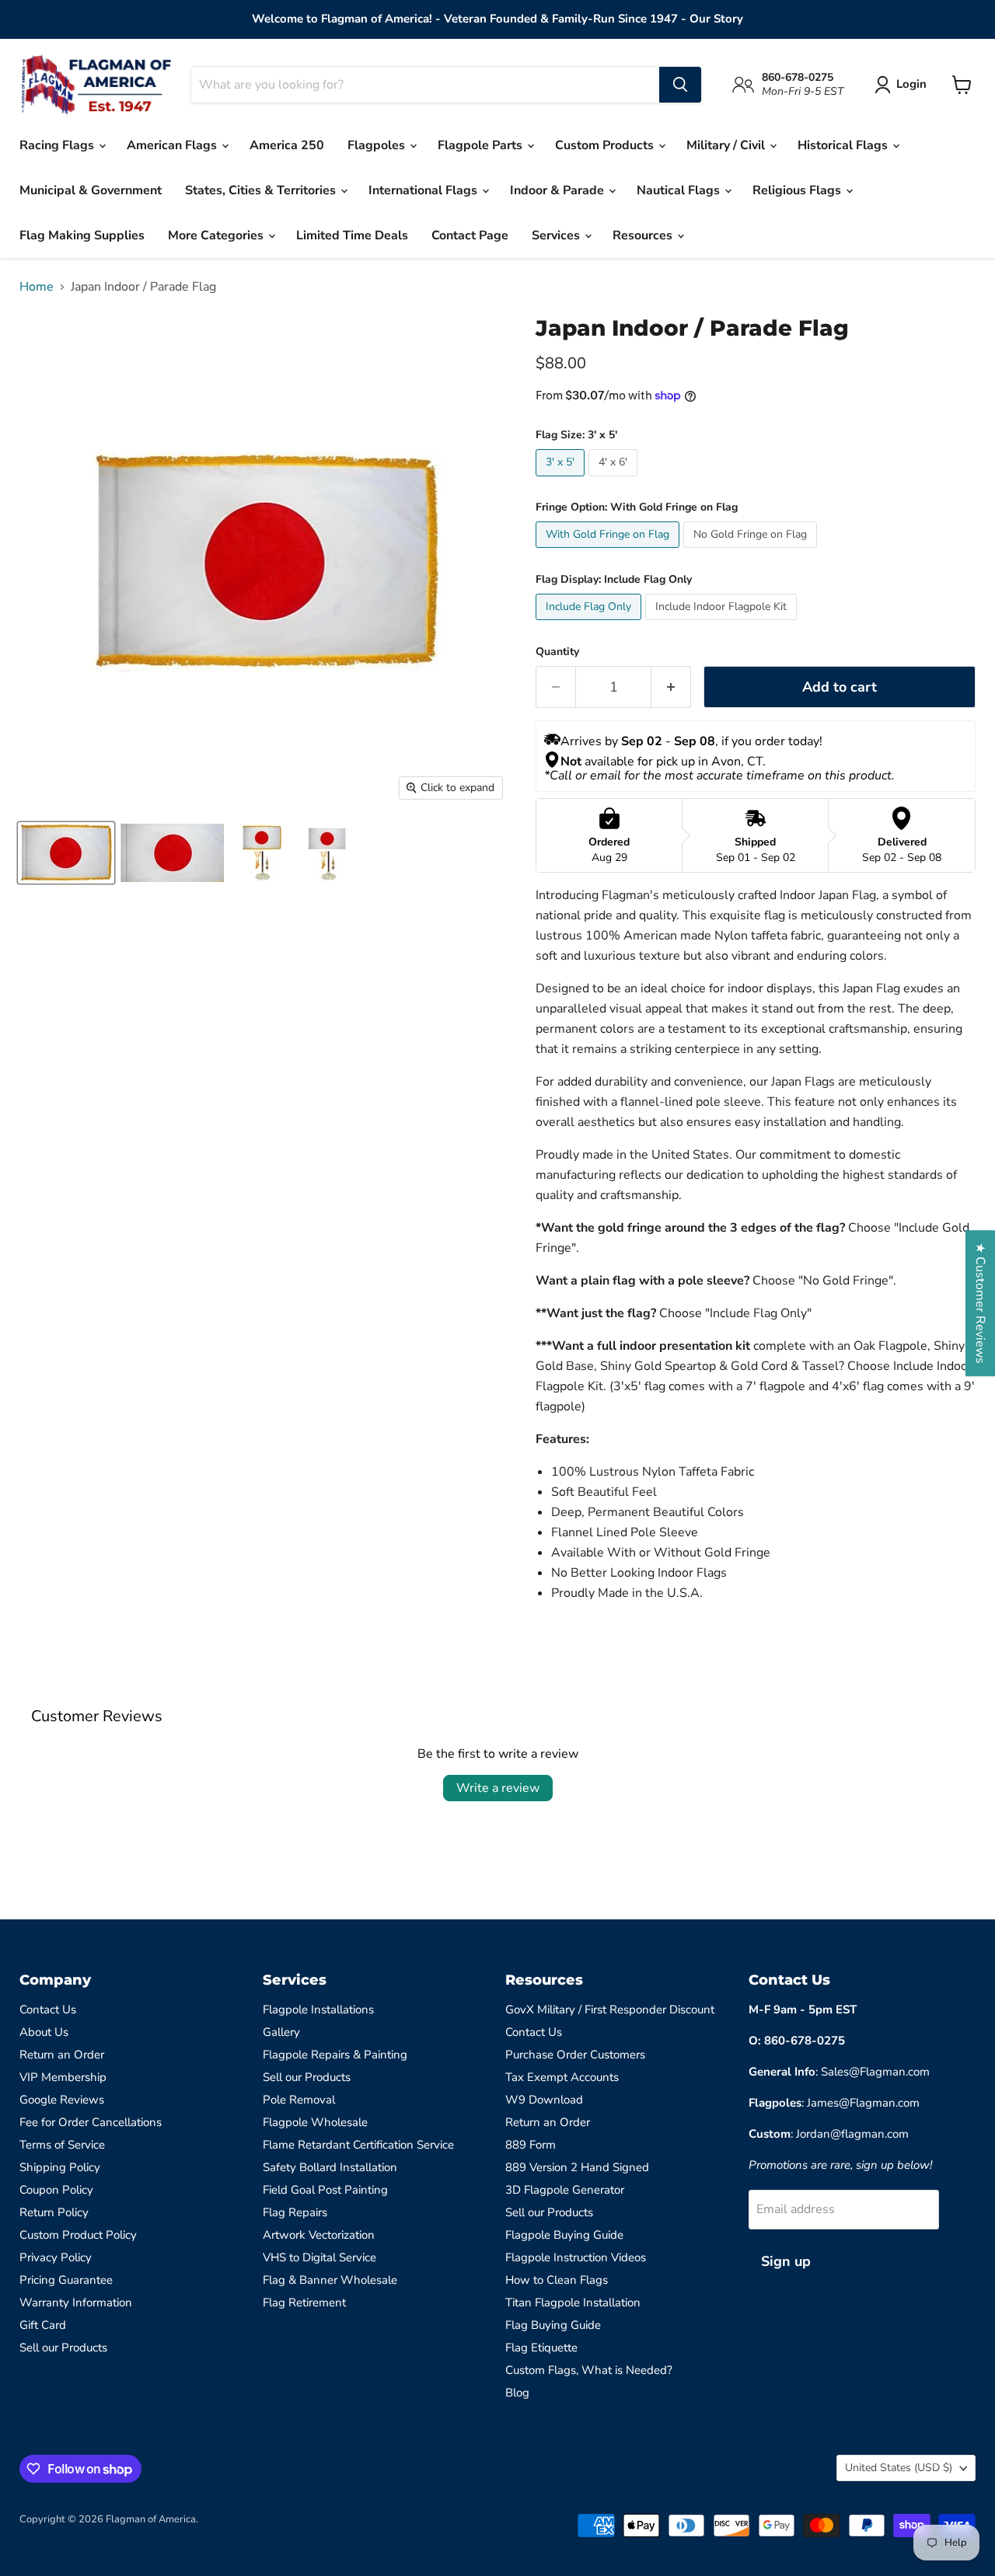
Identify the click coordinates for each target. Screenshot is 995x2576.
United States (899, 2468)
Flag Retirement (304, 2302)
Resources (644, 235)
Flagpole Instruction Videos (576, 2257)
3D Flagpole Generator (565, 2190)
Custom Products (606, 145)
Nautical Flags (680, 190)
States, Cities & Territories (262, 190)
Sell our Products (63, 2348)
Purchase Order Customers (575, 2055)
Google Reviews (62, 2100)
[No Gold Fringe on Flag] (752, 552)
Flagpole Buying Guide (564, 2235)
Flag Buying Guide (553, 2325)
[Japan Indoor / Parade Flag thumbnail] (66, 853)
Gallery (281, 2032)
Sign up (786, 2261)
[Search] (680, 85)
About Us (44, 2032)
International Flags (424, 190)
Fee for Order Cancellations (91, 2122)
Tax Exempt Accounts (562, 2077)
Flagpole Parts (482, 145)
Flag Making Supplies (82, 235)
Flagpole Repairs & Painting (335, 2055)
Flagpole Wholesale (315, 2122)
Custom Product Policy (78, 2235)
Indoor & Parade (559, 190)
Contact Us (48, 2010)
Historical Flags (844, 145)
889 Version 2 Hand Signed (577, 2167)
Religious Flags (798, 190)
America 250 (287, 145)
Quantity (557, 652)
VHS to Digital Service (319, 2257)
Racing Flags (58, 145)
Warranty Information (76, 2302)
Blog (517, 2393)
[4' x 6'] (615, 480)
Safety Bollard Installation (330, 2167)
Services (557, 235)
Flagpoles (378, 145)
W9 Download (544, 2100)
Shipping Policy (60, 2167)
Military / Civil (727, 145)
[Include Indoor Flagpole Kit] (723, 624)
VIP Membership (63, 2077)
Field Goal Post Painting (325, 2190)
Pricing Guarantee (66, 2280)
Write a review (498, 1788)
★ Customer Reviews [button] (980, 1303)
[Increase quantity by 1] (671, 687)
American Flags (173, 145)
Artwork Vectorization (319, 2235)
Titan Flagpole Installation (573, 2302)
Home (37, 287)
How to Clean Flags (557, 2280)
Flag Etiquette (541, 2348)
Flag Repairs (295, 2212)
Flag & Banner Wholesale (330, 2280)
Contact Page (470, 235)
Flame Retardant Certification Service (358, 2145)
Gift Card (43, 2325)
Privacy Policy (56, 2257)
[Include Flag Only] (590, 624)
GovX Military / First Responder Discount (610, 2010)
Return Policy (54, 2212)
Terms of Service (62, 2145)
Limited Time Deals (352, 235)
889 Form (531, 2145)
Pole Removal (299, 2100)
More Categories (217, 235)
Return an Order (62, 2055)
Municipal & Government (91, 190)
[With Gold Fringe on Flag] (609, 552)
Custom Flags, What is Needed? (589, 2370)
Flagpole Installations (318, 2010)
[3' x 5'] (562, 480)
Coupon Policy (56, 2190)
